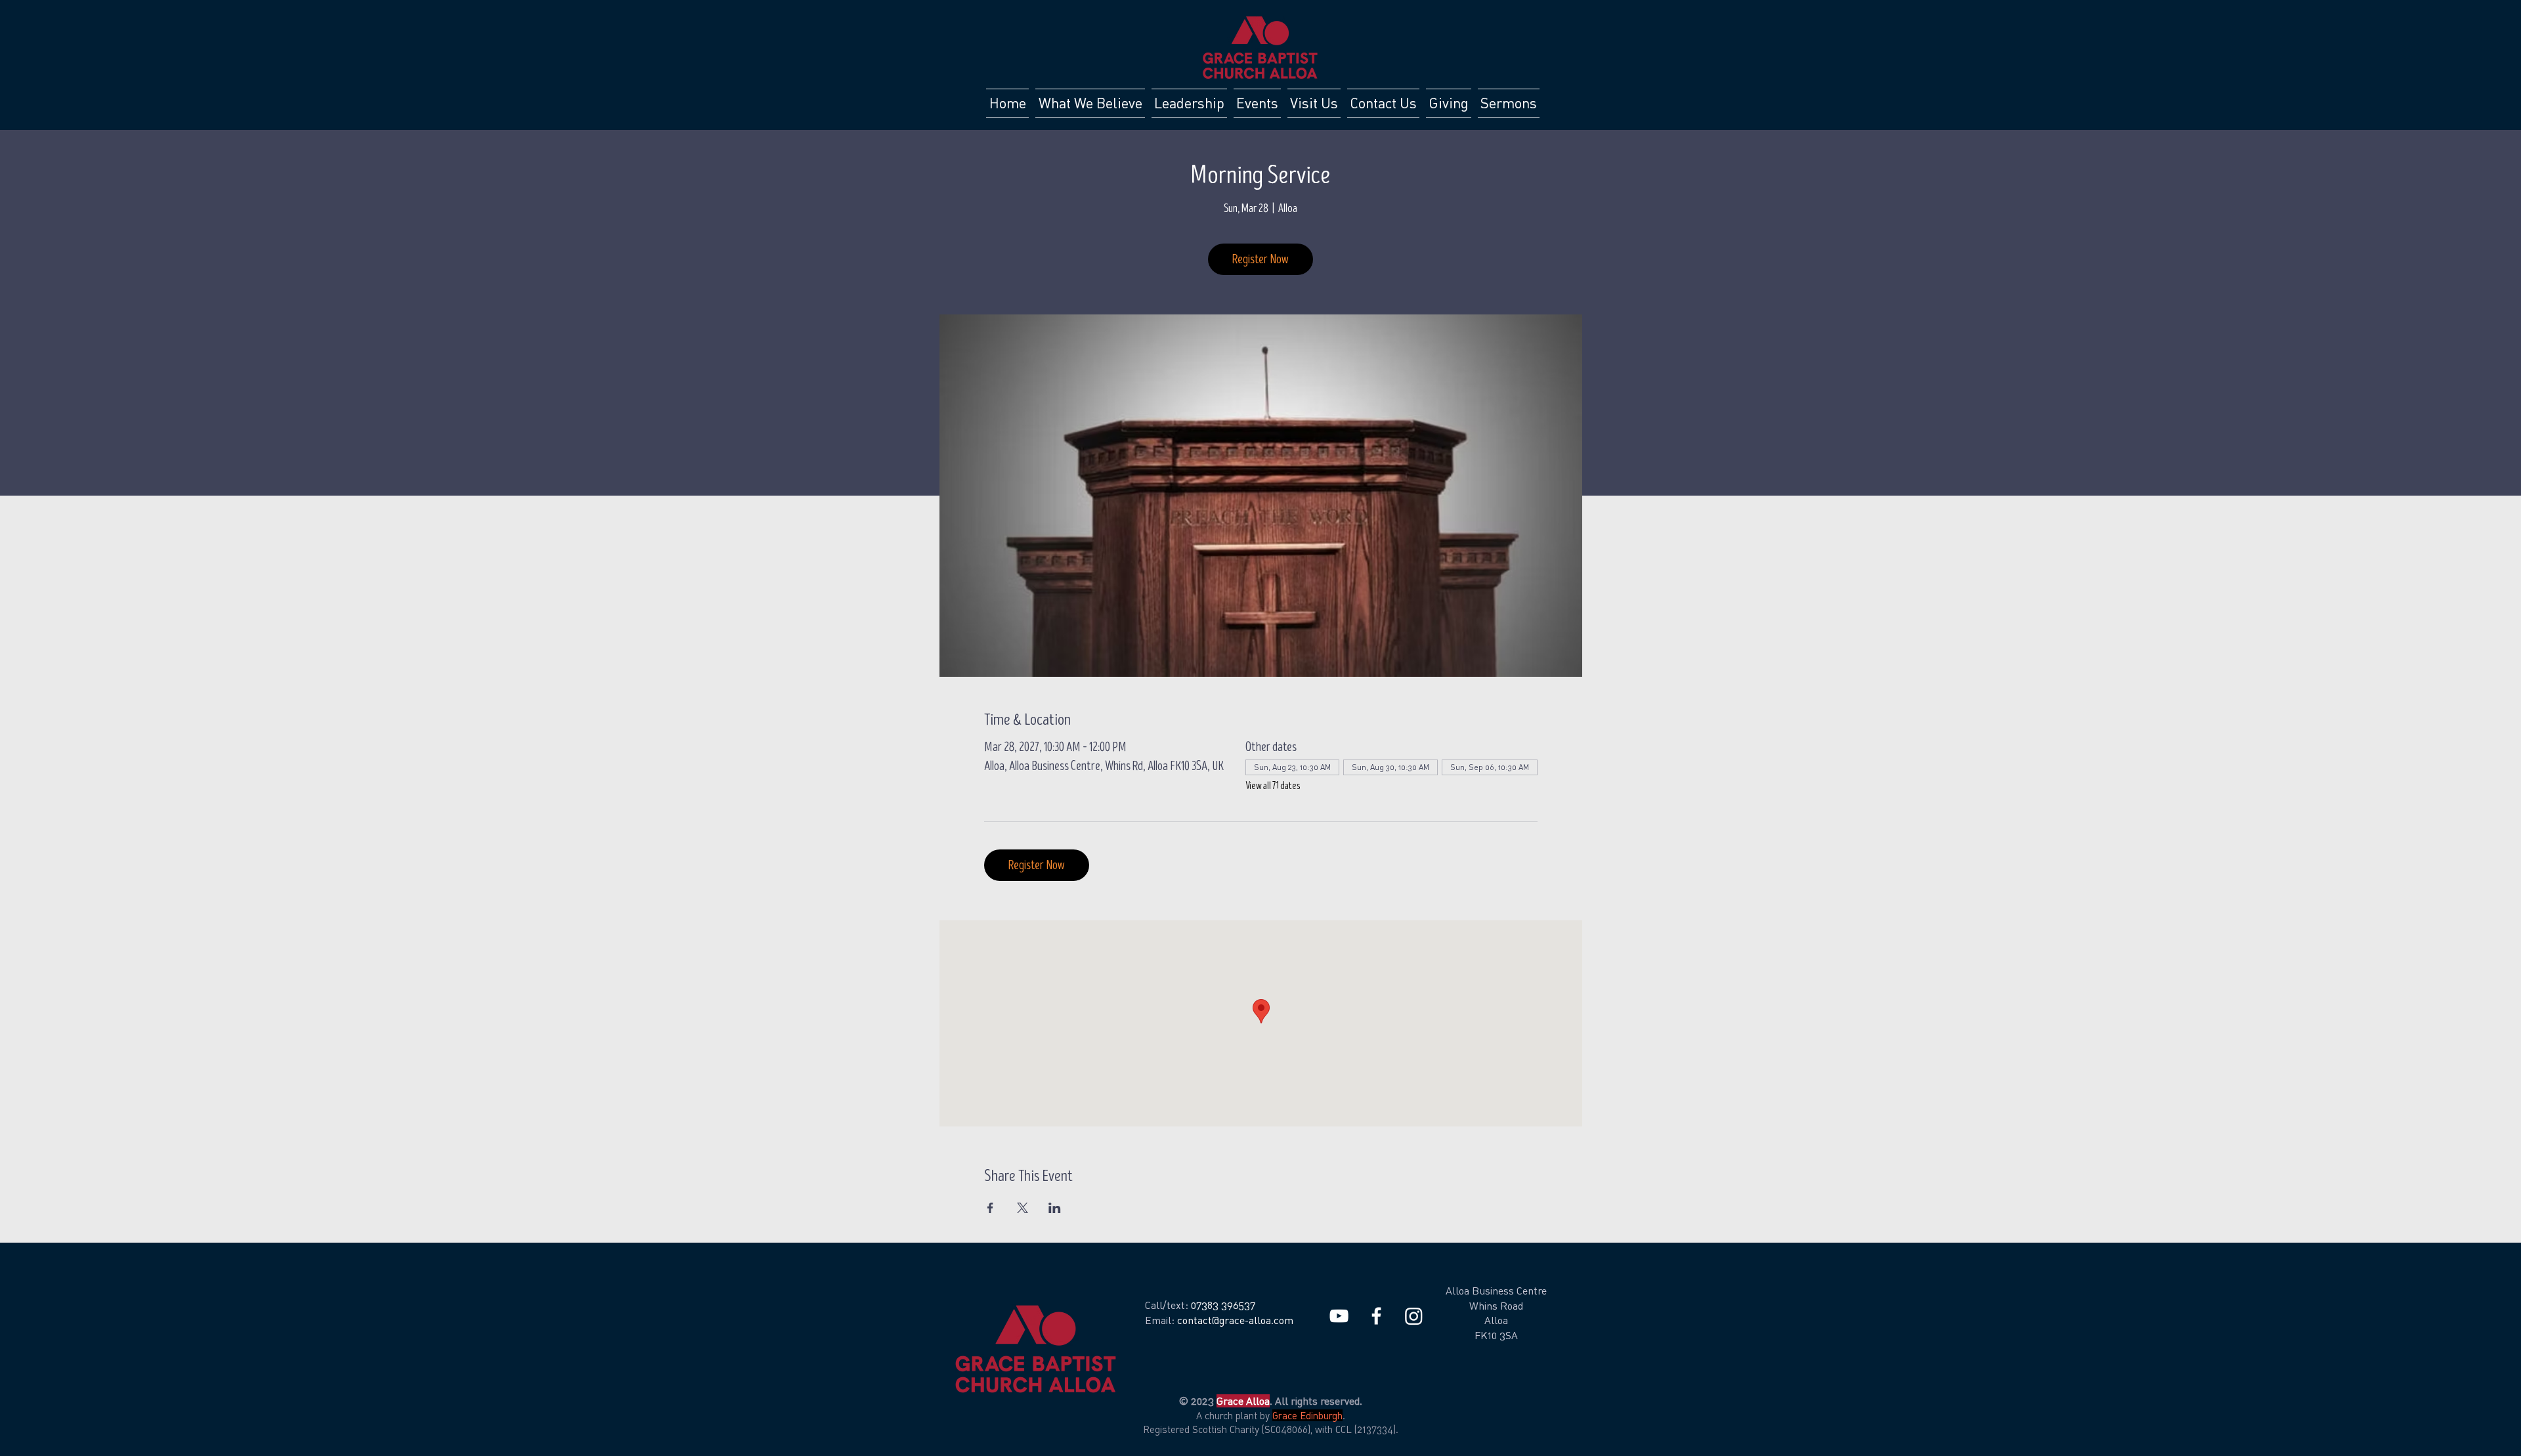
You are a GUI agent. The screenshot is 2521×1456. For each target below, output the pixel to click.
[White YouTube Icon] (1339, 1316)
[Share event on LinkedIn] (1055, 1208)
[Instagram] (1414, 1316)
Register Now (1260, 259)
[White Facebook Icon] (1376, 1316)
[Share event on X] (1023, 1208)
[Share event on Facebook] (990, 1208)
